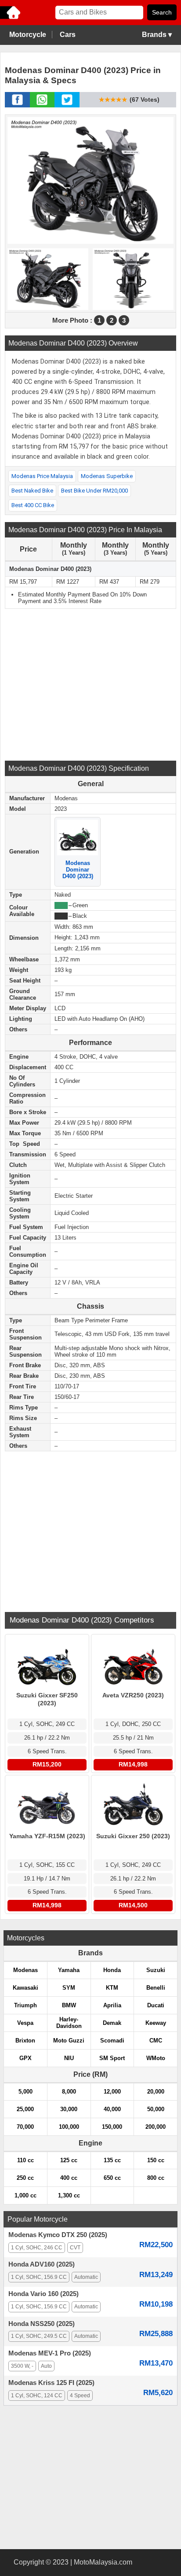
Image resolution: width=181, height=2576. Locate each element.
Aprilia (112, 2005)
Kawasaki (25, 1988)
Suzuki (156, 1970)
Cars (68, 35)
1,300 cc (69, 2195)
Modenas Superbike (107, 476)
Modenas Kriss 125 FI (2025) (51, 2383)
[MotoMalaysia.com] (11, 18)
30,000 (69, 2109)
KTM (112, 1988)
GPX (25, 2058)
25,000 (25, 2109)
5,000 (25, 2092)
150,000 (112, 2127)
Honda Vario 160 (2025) (43, 2294)
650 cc (112, 2178)
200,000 (156, 2127)
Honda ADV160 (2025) (42, 2264)
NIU (69, 2058)
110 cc (25, 2160)
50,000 (156, 2109)
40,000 (112, 2109)
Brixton (25, 2041)
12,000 (112, 2092)
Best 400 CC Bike (33, 505)
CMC (156, 2041)
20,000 (156, 2092)
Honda (112, 1970)
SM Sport (112, 2058)
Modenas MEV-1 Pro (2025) (50, 2353)
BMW (69, 2005)
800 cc (156, 2178)
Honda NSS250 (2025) (42, 2324)
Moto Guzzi (69, 2041)
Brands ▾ (157, 35)
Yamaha (69, 1970)
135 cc (112, 2160)
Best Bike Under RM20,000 (94, 491)
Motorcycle (28, 35)
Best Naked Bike (32, 491)
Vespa (25, 2023)
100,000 (69, 2127)
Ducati (156, 2005)
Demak (112, 2023)
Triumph (25, 2005)
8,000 (69, 2092)
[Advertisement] (90, 684)
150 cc (156, 2160)
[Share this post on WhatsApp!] (42, 105)
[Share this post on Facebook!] (17, 105)
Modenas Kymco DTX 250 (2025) (58, 2235)
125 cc (69, 2160)
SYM (69, 1988)
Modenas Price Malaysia (42, 476)
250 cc (25, 2178)
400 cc (69, 2178)
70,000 (25, 2127)
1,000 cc (25, 2195)
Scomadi (112, 2041)
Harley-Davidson (69, 2023)
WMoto (156, 2058)
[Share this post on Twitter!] (67, 105)
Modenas (25, 1970)
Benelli (156, 1988)
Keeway (156, 2023)
